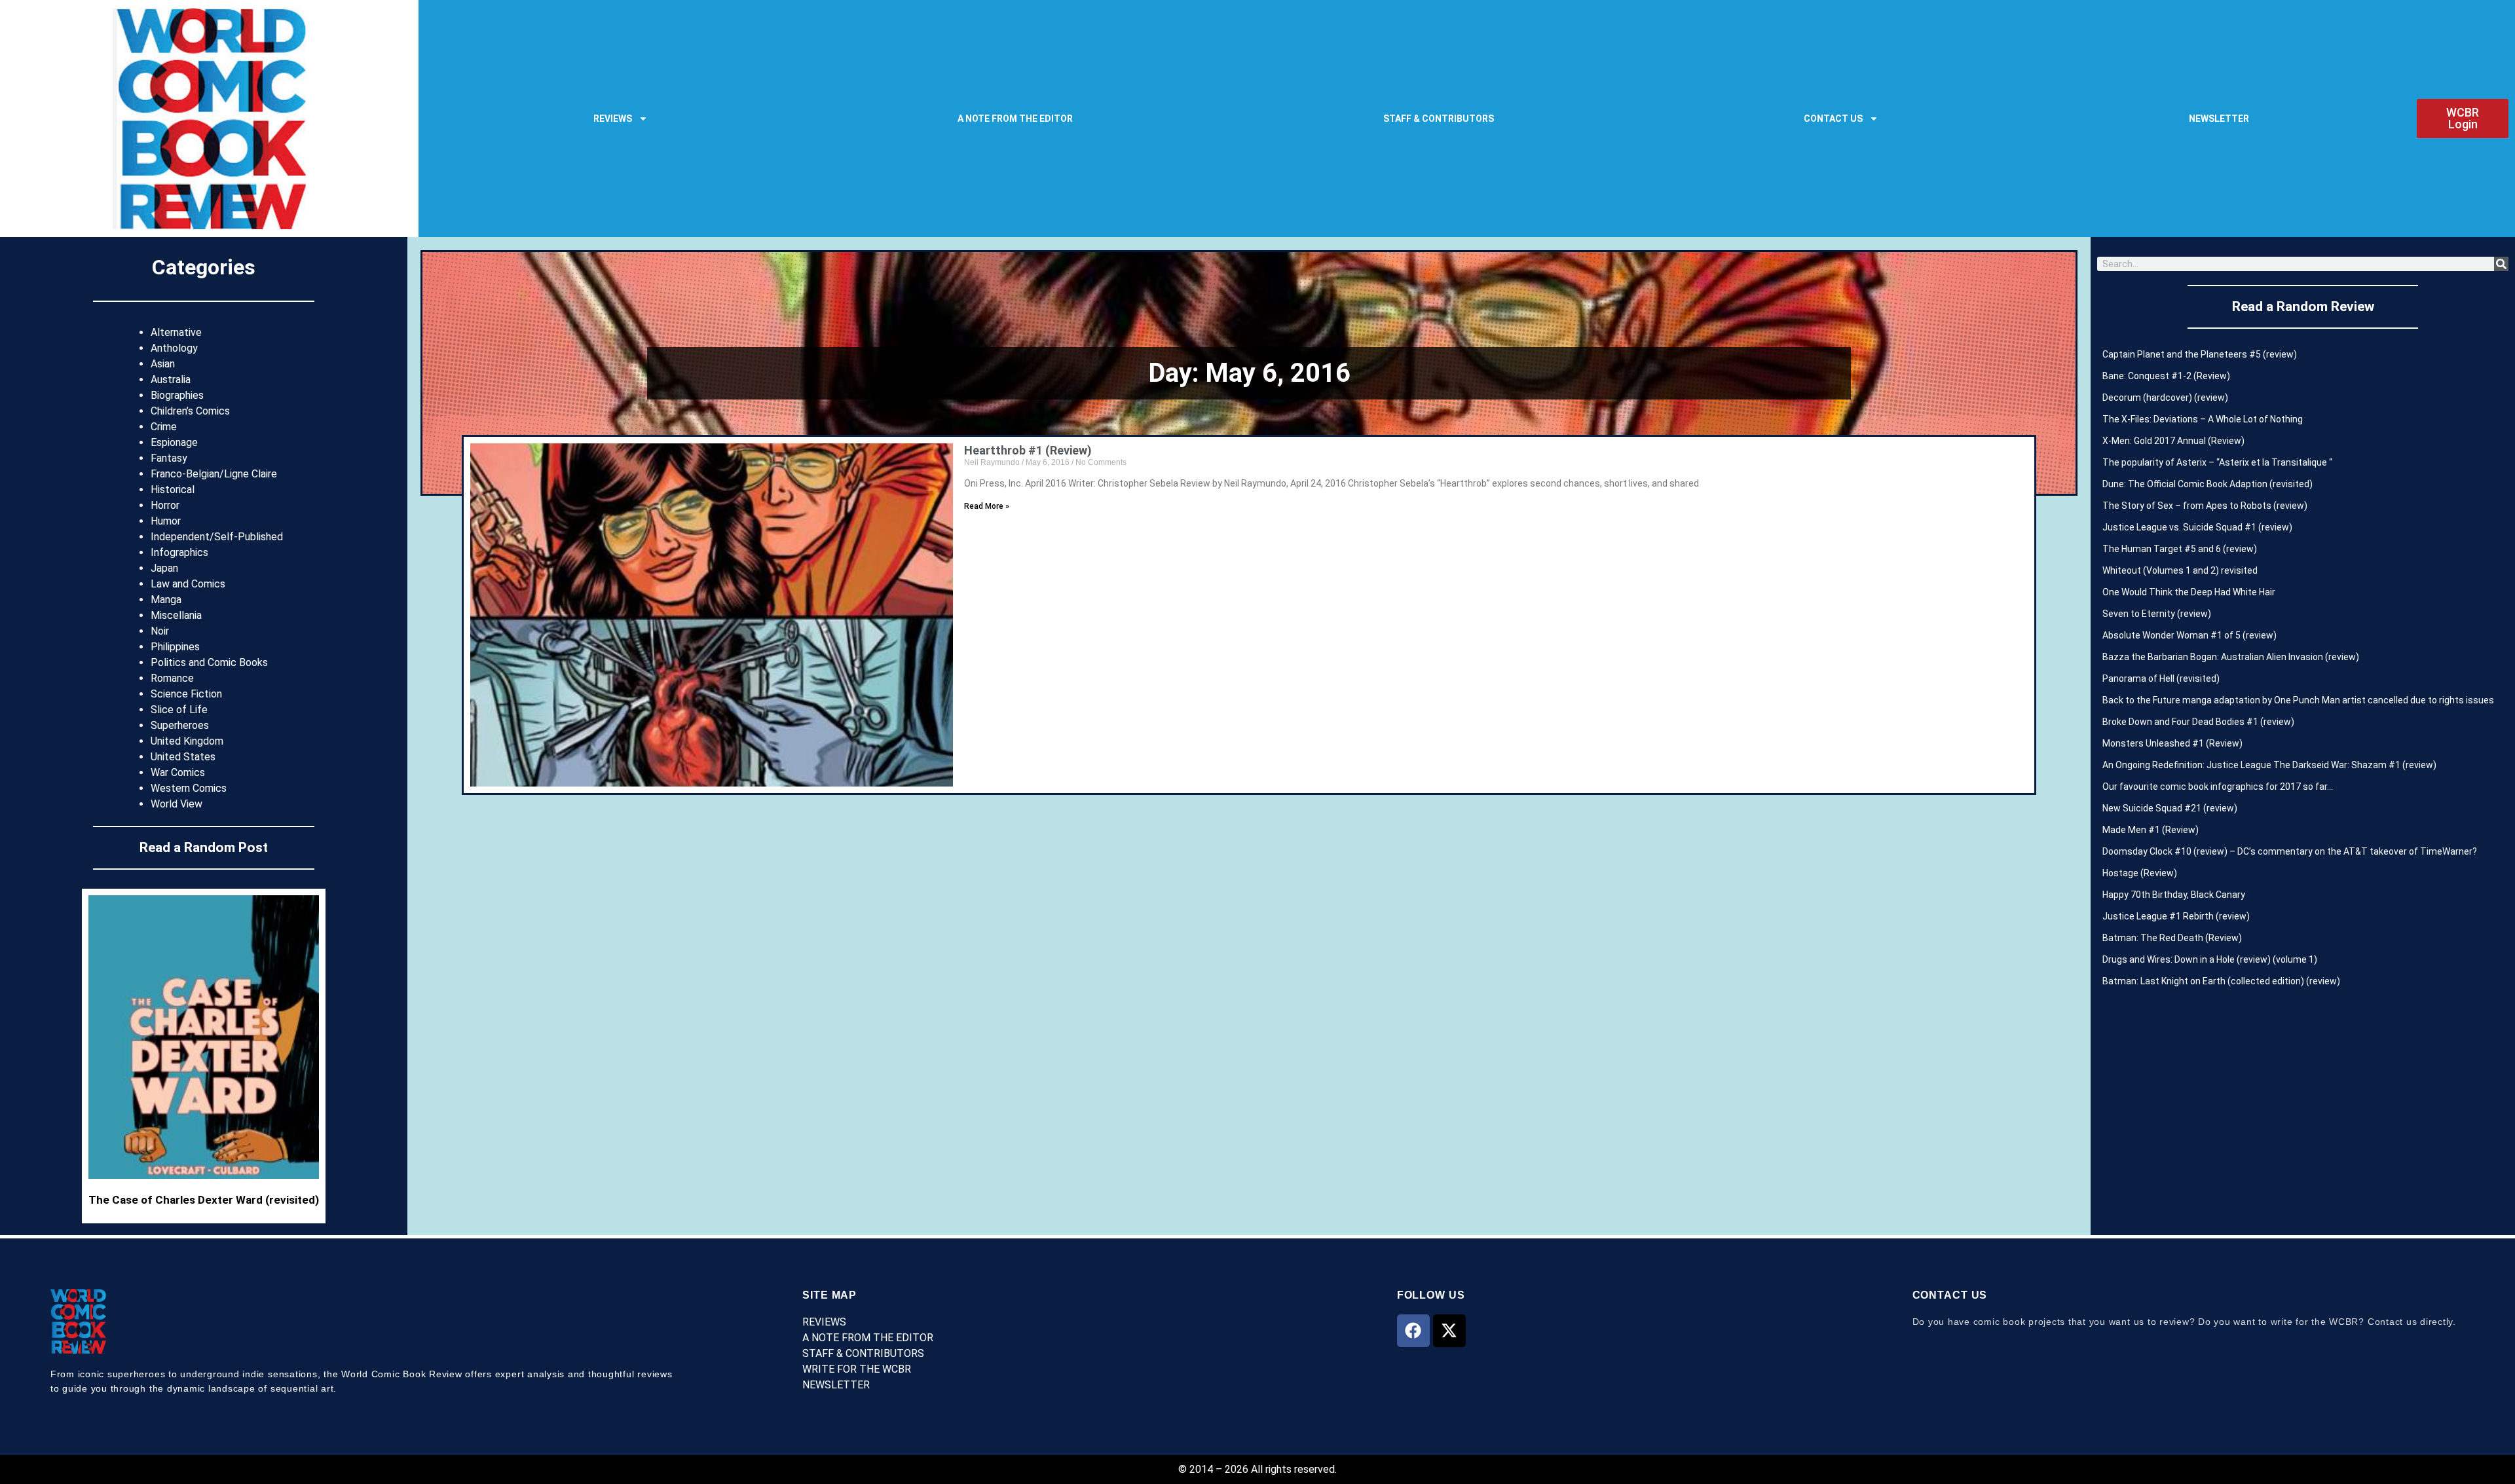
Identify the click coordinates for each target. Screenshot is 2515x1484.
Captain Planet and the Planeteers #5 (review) (2200, 354)
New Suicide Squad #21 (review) (2170, 808)
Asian (163, 364)
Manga (166, 600)
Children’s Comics (190, 411)
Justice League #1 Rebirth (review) (2176, 916)
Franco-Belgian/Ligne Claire (214, 474)
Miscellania (176, 615)
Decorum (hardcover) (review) (2165, 398)
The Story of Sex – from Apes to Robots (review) (2205, 506)
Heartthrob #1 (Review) (1028, 450)
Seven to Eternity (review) (2157, 614)
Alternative (176, 332)
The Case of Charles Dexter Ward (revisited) (204, 1200)
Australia (171, 380)
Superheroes (180, 725)
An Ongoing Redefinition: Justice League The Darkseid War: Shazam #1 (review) (2269, 765)
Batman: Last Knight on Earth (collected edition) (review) (2221, 981)
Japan (164, 568)
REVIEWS (613, 119)
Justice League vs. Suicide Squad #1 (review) (2197, 527)
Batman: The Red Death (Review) (2172, 938)
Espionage (174, 442)
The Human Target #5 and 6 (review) (2180, 549)
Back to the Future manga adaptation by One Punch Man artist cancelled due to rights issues (2298, 700)
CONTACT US (1833, 119)
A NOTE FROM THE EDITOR (1015, 119)
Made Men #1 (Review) (2151, 830)
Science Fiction (186, 694)
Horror (165, 505)
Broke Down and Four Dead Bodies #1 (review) (2198, 722)
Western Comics (189, 788)
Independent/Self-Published (217, 537)
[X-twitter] (1449, 1331)
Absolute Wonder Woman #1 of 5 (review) (2189, 635)
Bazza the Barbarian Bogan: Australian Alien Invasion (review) (2231, 657)
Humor (166, 521)
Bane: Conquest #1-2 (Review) (2166, 376)
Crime (164, 427)
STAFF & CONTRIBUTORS (1439, 119)
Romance (172, 678)
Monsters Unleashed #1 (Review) (2172, 743)
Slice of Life (179, 710)
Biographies (177, 395)
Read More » (987, 506)
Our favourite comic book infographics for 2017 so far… (2218, 787)
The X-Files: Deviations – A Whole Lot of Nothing (2203, 419)
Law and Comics (188, 584)
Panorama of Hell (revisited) (2161, 678)
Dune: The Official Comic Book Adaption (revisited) (2208, 484)
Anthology (174, 348)
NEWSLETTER (2219, 119)
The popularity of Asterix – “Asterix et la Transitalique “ (2217, 462)
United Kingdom (187, 741)
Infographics (179, 552)
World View (177, 804)
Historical (173, 490)
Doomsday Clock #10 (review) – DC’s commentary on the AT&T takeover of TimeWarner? (2290, 851)
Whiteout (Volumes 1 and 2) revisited (2180, 570)
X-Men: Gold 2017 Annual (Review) (2173, 441)
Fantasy (169, 458)
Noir (160, 631)
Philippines (175, 647)
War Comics (178, 772)
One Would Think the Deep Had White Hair (2189, 592)
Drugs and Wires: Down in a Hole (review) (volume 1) (2210, 959)
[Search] (2501, 264)
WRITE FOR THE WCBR (857, 1369)
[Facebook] (1413, 1331)
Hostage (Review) (2140, 873)
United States (183, 757)
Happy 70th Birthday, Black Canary (2174, 895)
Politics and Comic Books (209, 662)
